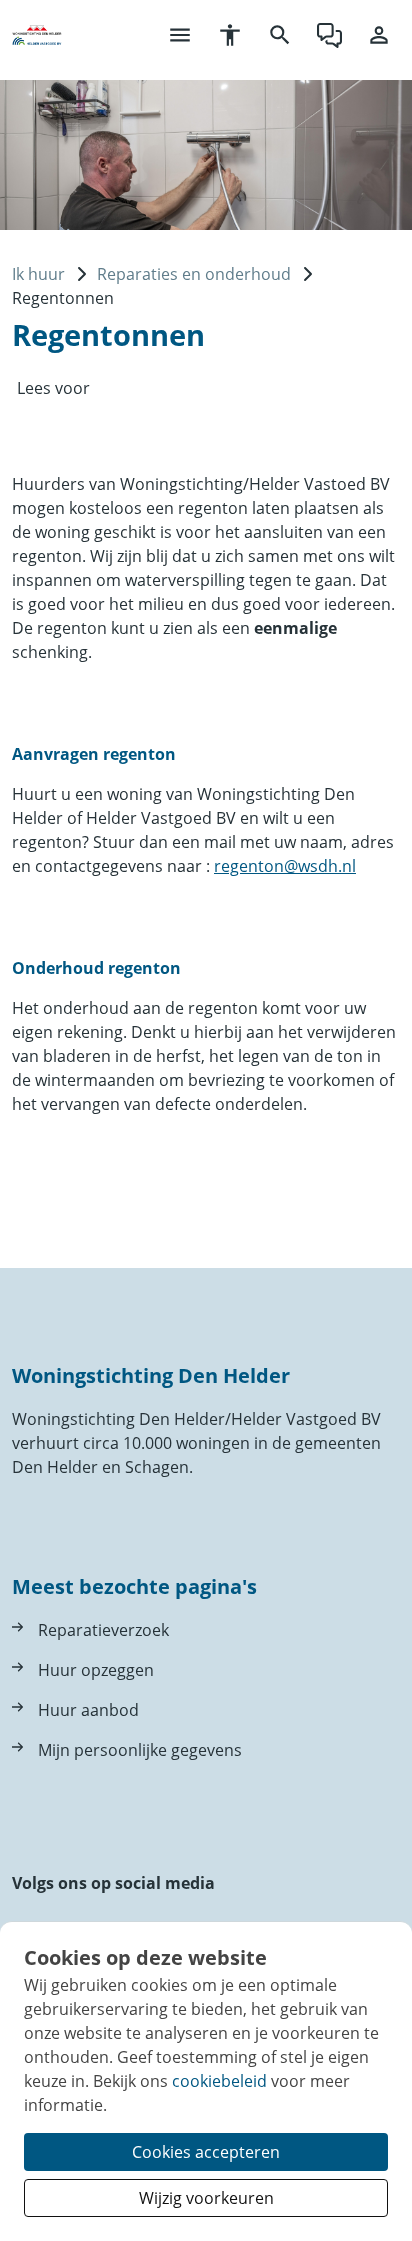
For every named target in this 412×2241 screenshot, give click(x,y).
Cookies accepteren (206, 2152)
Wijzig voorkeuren (206, 2198)
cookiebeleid (219, 2081)
